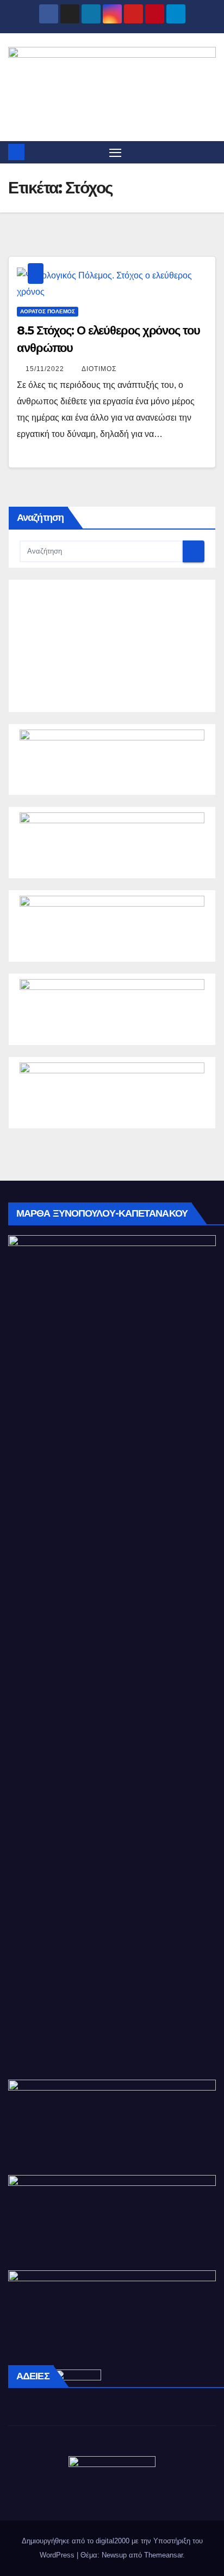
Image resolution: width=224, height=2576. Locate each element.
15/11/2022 (46, 369)
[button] (209, 152)
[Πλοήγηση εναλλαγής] (115, 153)
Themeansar (163, 2555)
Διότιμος (99, 369)
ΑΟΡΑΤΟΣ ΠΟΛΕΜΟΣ (48, 311)
